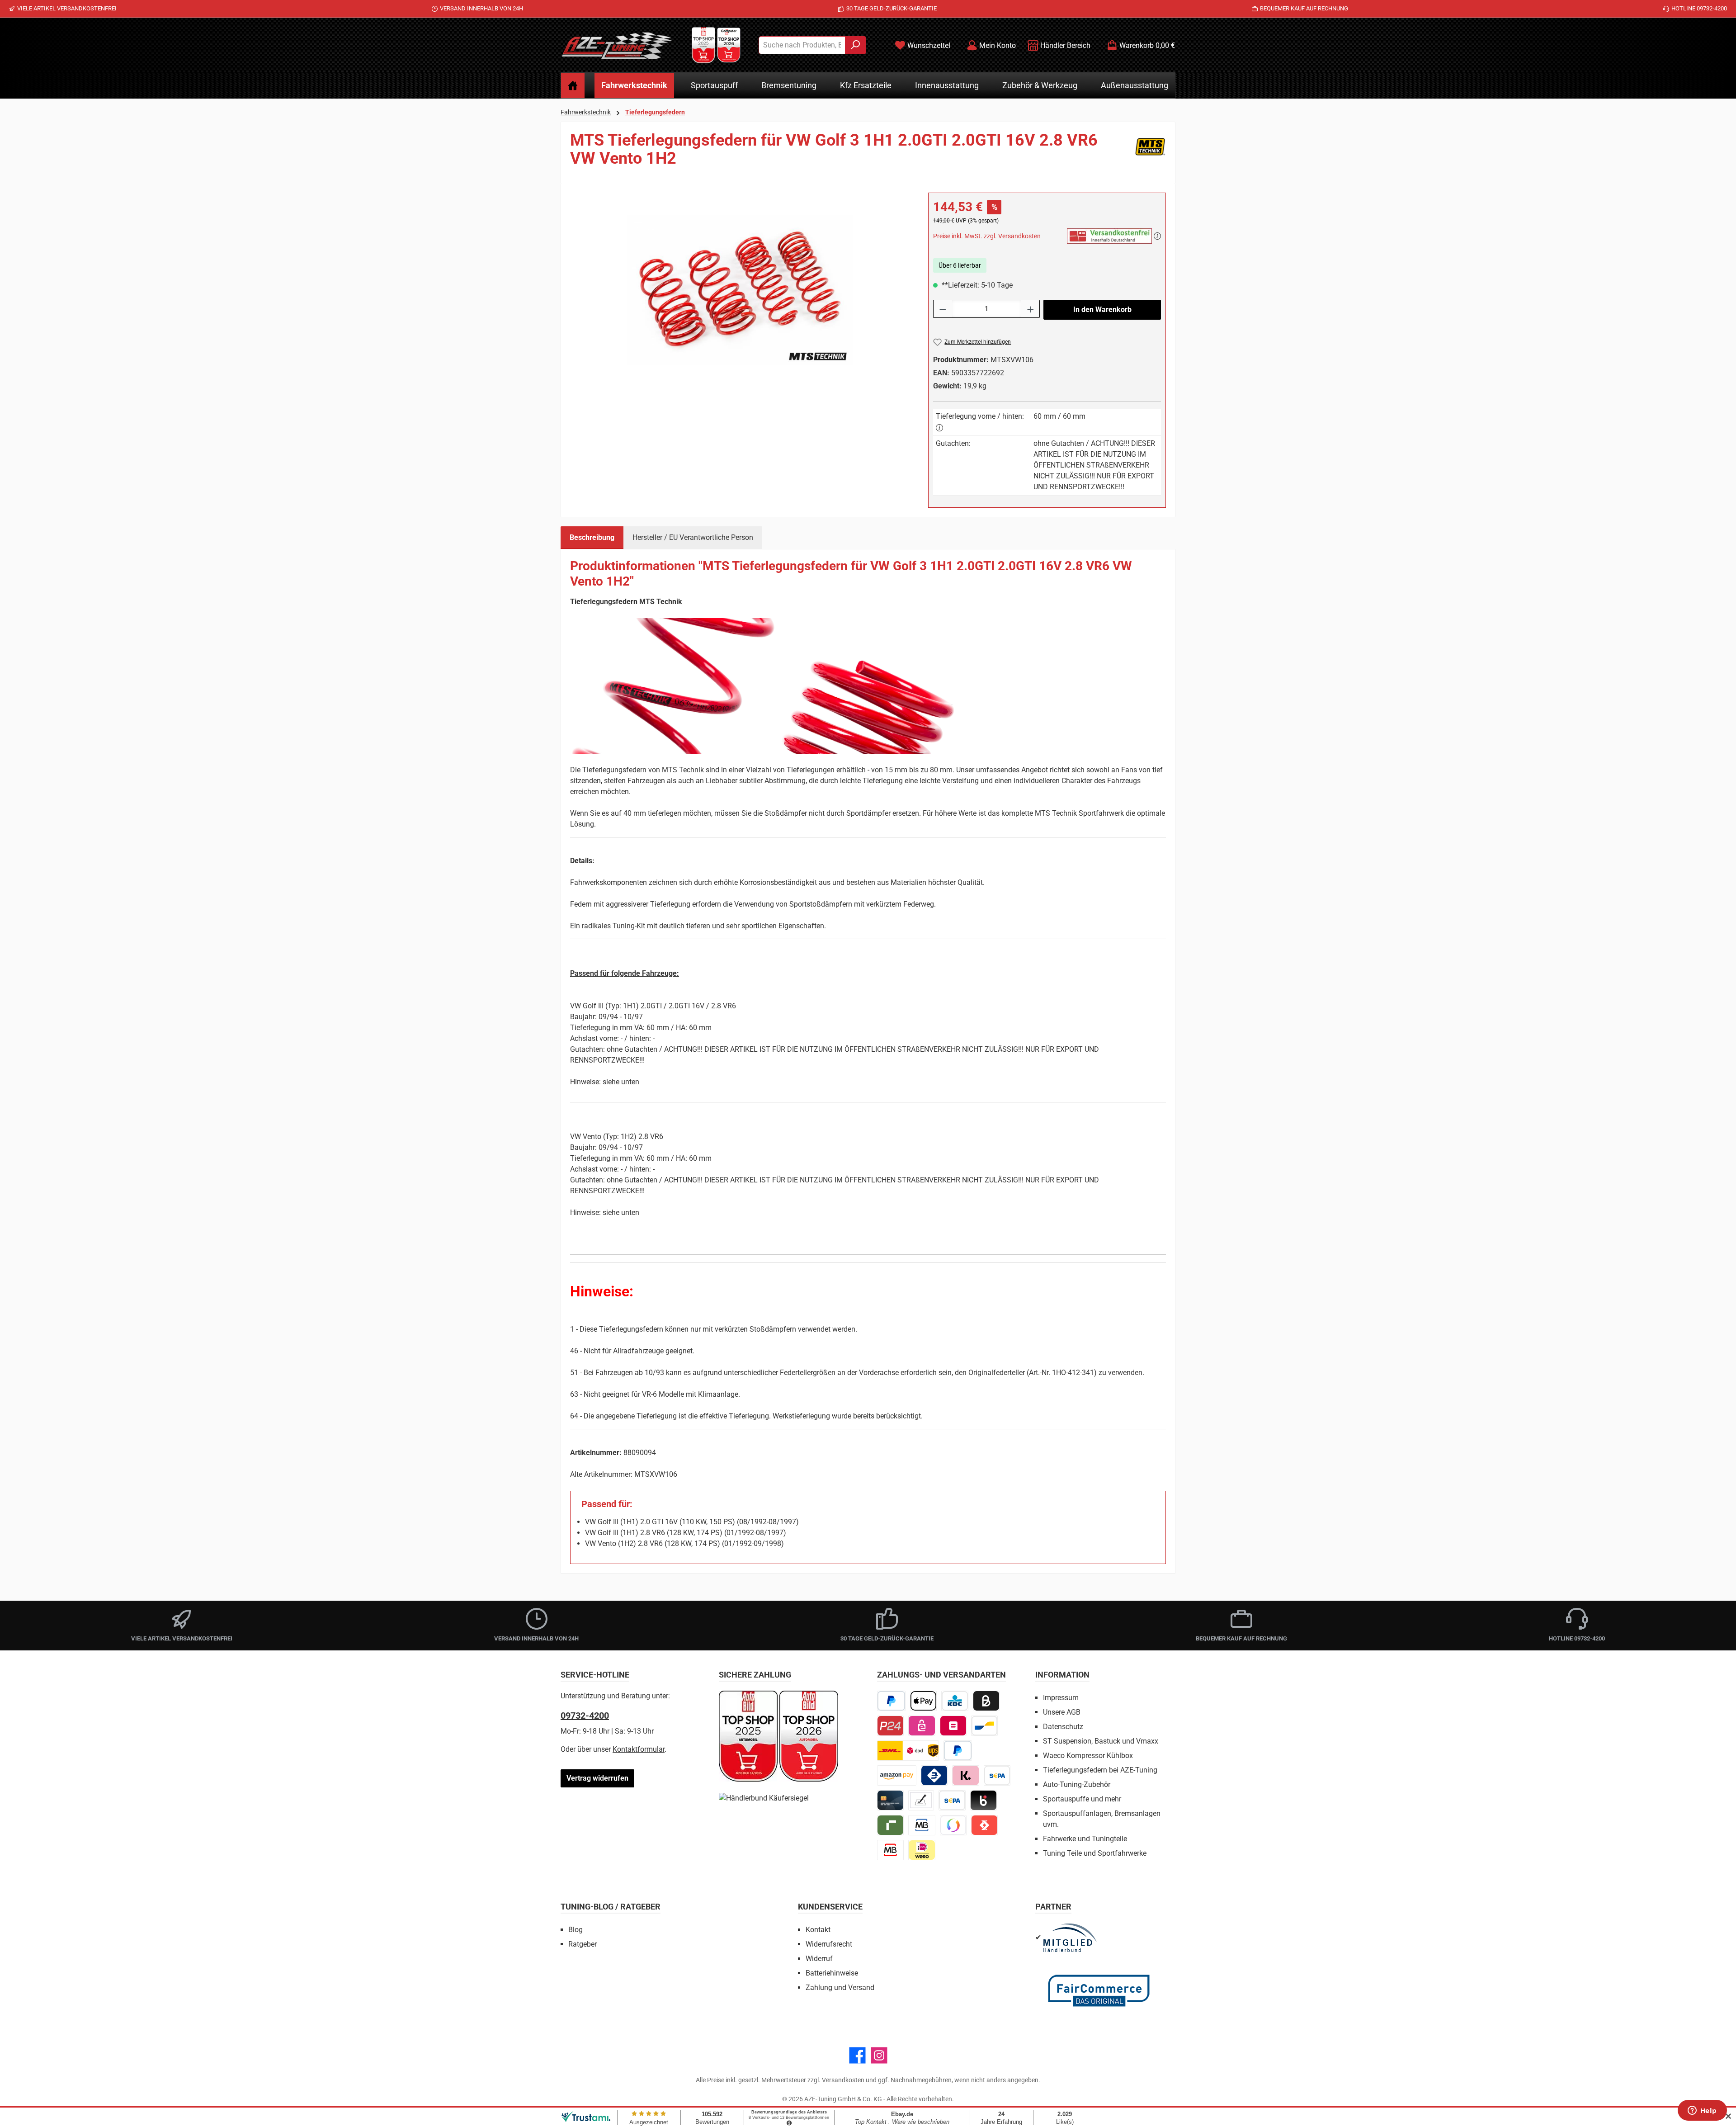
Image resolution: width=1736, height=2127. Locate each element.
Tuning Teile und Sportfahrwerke (1095, 1853)
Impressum (1061, 1698)
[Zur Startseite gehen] (617, 45)
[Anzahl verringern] (943, 309)
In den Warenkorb (1102, 310)
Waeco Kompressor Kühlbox (1088, 1756)
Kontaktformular (639, 1749)
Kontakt (818, 1930)
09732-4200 (585, 1716)
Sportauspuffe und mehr (1082, 1799)
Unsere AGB (1062, 1712)
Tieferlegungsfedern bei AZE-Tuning (1100, 1770)
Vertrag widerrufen (597, 1778)
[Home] (573, 85)
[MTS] (1150, 153)
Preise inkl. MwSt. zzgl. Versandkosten (987, 236)
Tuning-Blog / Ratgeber (611, 1907)
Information (1062, 1675)
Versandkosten (843, 2080)
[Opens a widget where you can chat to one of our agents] (1702, 2111)
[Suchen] (856, 45)
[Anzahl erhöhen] (1031, 309)
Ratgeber (583, 1944)
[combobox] (802, 45)
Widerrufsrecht (829, 1944)
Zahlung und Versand (840, 1988)
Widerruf (819, 1959)
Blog (576, 1930)
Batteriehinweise (832, 1973)
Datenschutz (1063, 1727)
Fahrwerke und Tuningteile (1085, 1839)
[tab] (592, 538)
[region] (740, 290)
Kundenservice (830, 1907)
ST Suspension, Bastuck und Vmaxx (1101, 1741)
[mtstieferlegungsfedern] (740, 290)
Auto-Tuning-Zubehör (1077, 1784)
